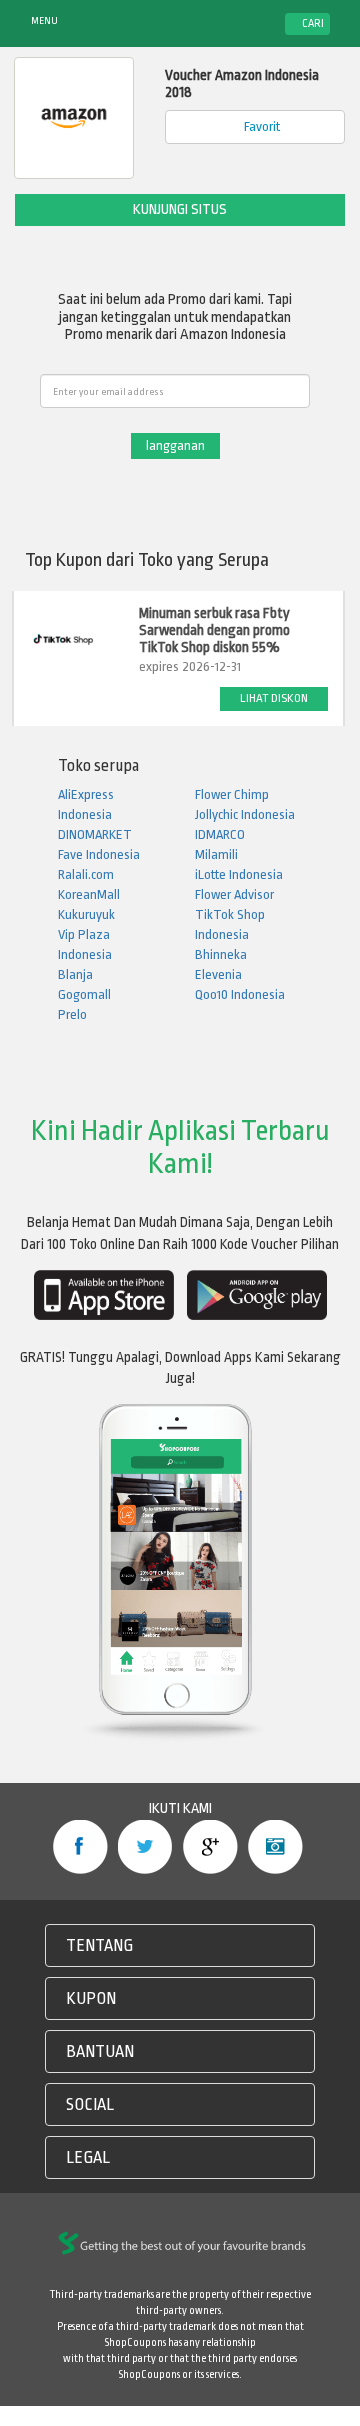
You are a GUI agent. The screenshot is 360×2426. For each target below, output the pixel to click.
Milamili (216, 854)
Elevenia (218, 974)
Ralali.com (86, 874)
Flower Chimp (232, 794)
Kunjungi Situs (180, 209)
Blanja (75, 974)
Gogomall (84, 994)
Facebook (80, 1847)
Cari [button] (312, 23)
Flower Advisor (234, 894)
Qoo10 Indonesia (240, 994)
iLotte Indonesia (239, 874)
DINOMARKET (95, 834)
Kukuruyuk (86, 914)
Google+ (210, 1847)
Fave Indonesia (99, 854)
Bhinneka (221, 954)
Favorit (260, 126)
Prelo (72, 1014)
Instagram (275, 1847)
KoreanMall (89, 894)
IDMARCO (220, 834)
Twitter (145, 1847)
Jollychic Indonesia (245, 814)
